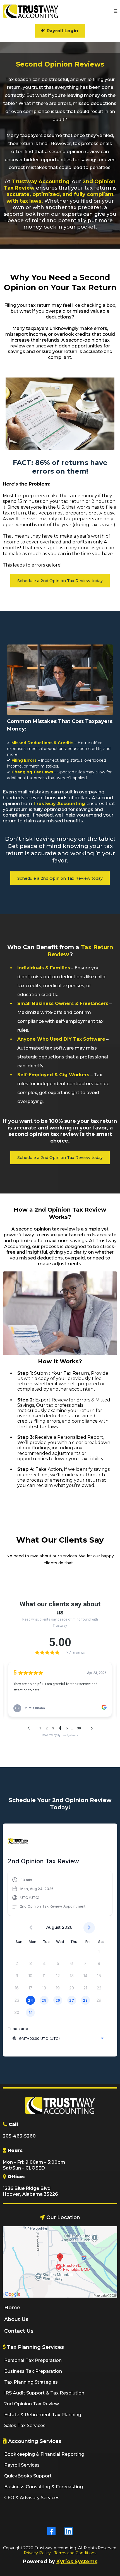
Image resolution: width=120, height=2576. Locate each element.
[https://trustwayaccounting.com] (31, 11)
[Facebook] (51, 2531)
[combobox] (58, 2038)
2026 (67, 1927)
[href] (60, 2262)
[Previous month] (31, 1928)
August (53, 1927)
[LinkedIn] (69, 2531)
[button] (116, 11)
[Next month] (89, 1928)
